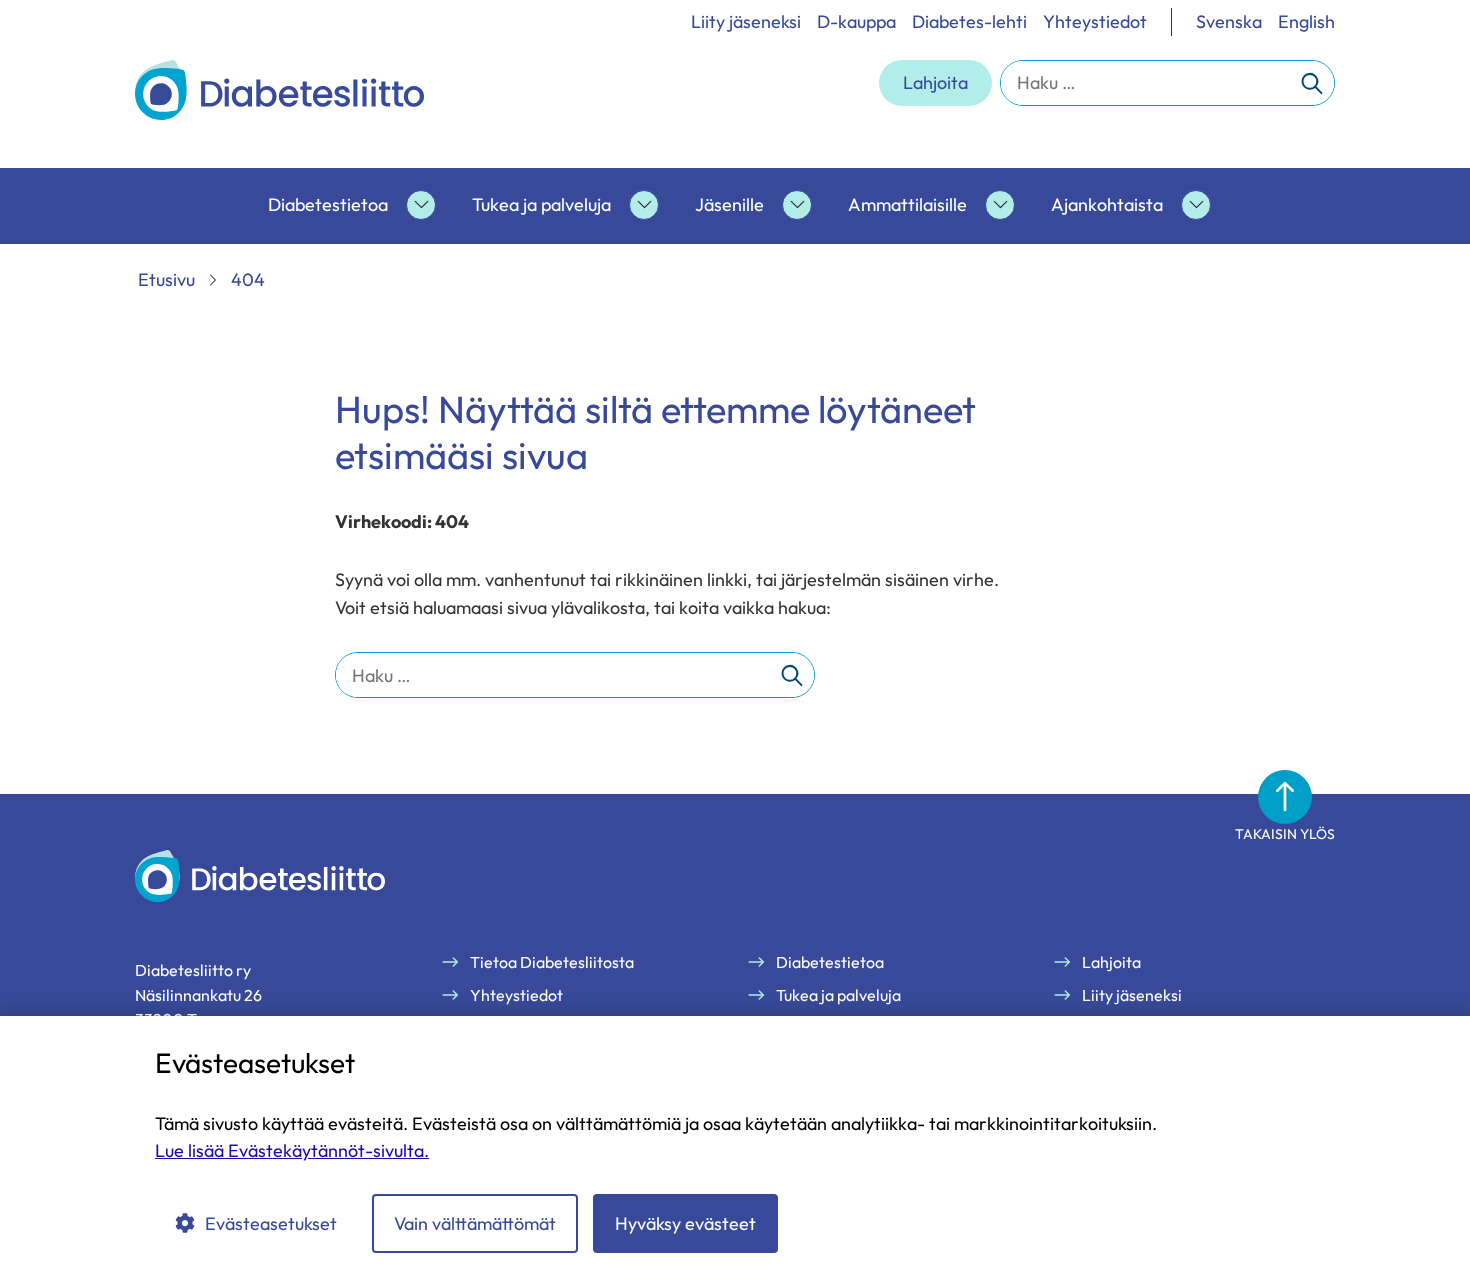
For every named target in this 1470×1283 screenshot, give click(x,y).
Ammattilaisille (907, 204)
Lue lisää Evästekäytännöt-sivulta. (292, 1150)
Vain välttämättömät (475, 1223)
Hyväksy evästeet (685, 1223)
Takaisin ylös (1285, 834)
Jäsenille (729, 204)
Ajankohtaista (1107, 204)
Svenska (1229, 21)
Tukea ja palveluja (541, 204)
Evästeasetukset (271, 1223)
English (1306, 21)
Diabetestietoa (328, 204)
